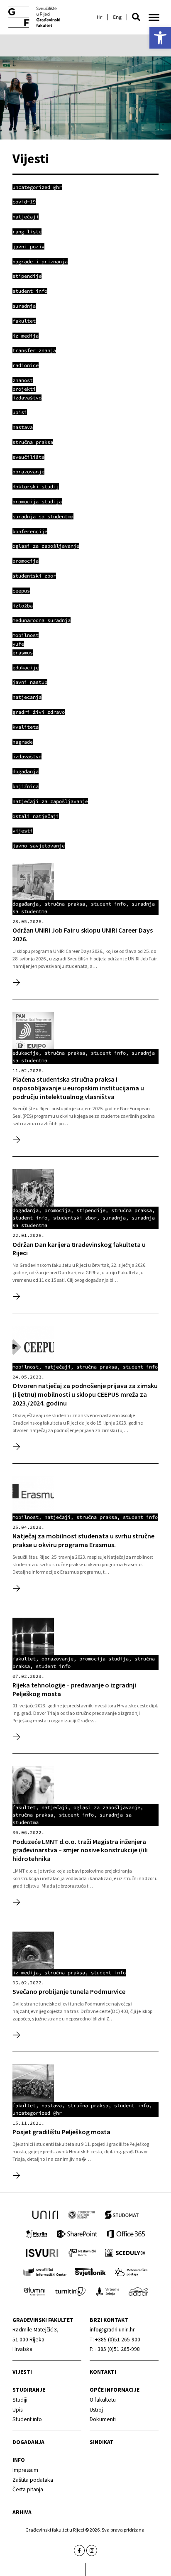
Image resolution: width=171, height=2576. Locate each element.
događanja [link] (26, 904)
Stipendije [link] (91, 1210)
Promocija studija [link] (104, 1659)
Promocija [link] (57, 1210)
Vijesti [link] (22, 2372)
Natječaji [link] (57, 1367)
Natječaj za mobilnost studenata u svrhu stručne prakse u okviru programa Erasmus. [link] (83, 1540)
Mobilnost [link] (26, 1367)
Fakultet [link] (24, 1659)
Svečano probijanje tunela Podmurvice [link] (69, 1991)
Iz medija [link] (26, 1972)
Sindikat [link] (102, 2442)
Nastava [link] (52, 2105)
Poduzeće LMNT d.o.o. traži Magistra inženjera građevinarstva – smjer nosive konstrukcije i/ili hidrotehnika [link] (80, 1850)
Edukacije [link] (26, 1053)
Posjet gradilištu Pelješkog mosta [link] (61, 2132)
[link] (160, 38)
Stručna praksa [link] (65, 904)
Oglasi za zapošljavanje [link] (107, 1807)
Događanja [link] (28, 2442)
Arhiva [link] (22, 2512)
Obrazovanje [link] (57, 1659)
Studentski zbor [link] (75, 1218)
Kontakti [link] (103, 2372)
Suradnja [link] (114, 1218)
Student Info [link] (108, 904)
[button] (136, 17)
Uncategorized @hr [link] (37, 2113)
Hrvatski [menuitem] (100, 17)
